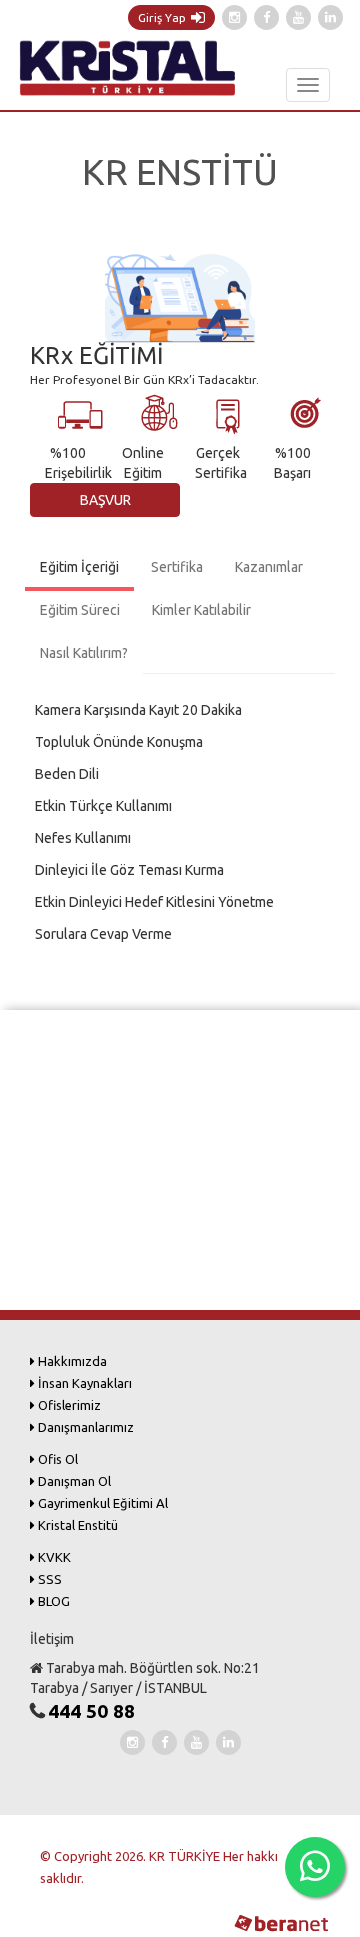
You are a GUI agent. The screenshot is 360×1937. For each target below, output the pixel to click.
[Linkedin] (330, 17)
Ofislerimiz (68, 1405)
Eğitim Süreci (80, 610)
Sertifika (177, 567)
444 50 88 (91, 1711)
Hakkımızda (71, 1361)
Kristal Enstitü (76, 1525)
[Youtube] (298, 17)
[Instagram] (234, 17)
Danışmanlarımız (84, 1427)
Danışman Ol (73, 1481)
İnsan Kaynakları (83, 1383)
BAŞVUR (105, 500)
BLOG (52, 1601)
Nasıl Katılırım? (84, 653)
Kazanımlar (269, 567)
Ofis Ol (56, 1459)
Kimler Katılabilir (201, 610)
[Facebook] (266, 17)
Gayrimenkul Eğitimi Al (101, 1503)
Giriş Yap (162, 17)
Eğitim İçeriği (79, 567)
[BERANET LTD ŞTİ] (279, 1921)
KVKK (53, 1557)
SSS (48, 1579)
